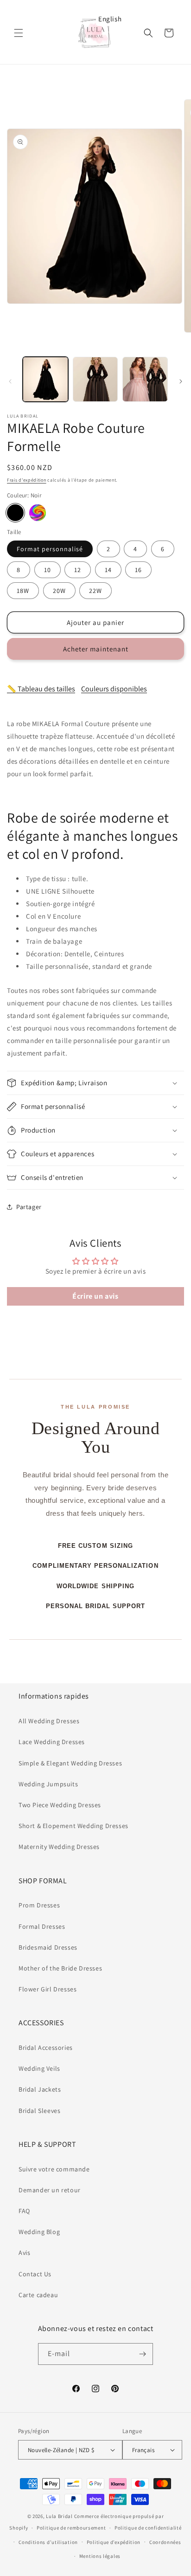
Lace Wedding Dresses (52, 1742)
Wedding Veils (39, 2068)
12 (78, 570)
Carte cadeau (38, 2295)
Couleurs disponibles (114, 689)
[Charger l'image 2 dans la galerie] (95, 380)
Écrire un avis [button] (95, 1296)
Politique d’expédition (114, 2542)
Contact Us (35, 2274)
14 (108, 570)
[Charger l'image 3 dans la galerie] (145, 380)
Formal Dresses (42, 1926)
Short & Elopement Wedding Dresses (73, 1826)
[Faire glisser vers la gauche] (10, 381)
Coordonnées (165, 2542)
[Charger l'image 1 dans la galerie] (45, 380)
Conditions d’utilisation (48, 2542)
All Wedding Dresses (49, 1721)
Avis (24, 2253)
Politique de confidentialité (148, 2528)
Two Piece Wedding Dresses (60, 1805)
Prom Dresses (39, 1905)
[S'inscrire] (142, 2354)
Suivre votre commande (54, 2169)
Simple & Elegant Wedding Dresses (70, 1763)
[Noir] (15, 513)
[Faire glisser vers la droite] (181, 381)
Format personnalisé (50, 549)
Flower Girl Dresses (48, 1989)
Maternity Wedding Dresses (59, 1847)
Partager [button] (29, 1207)
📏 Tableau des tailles (41, 689)
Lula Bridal (59, 2516)
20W (59, 591)
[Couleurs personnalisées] (38, 513)
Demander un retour (50, 2190)
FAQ (24, 2211)
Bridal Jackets (40, 2089)
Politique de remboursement (71, 2528)
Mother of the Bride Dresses (60, 1968)
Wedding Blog (39, 2232)
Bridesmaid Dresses (48, 1947)
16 (138, 570)
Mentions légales (100, 2556)
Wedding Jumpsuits (48, 1784)
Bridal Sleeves (39, 2111)
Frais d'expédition (27, 480)
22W (95, 591)
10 (48, 570)
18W (23, 591)
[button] (19, 33)
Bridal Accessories (46, 2048)
